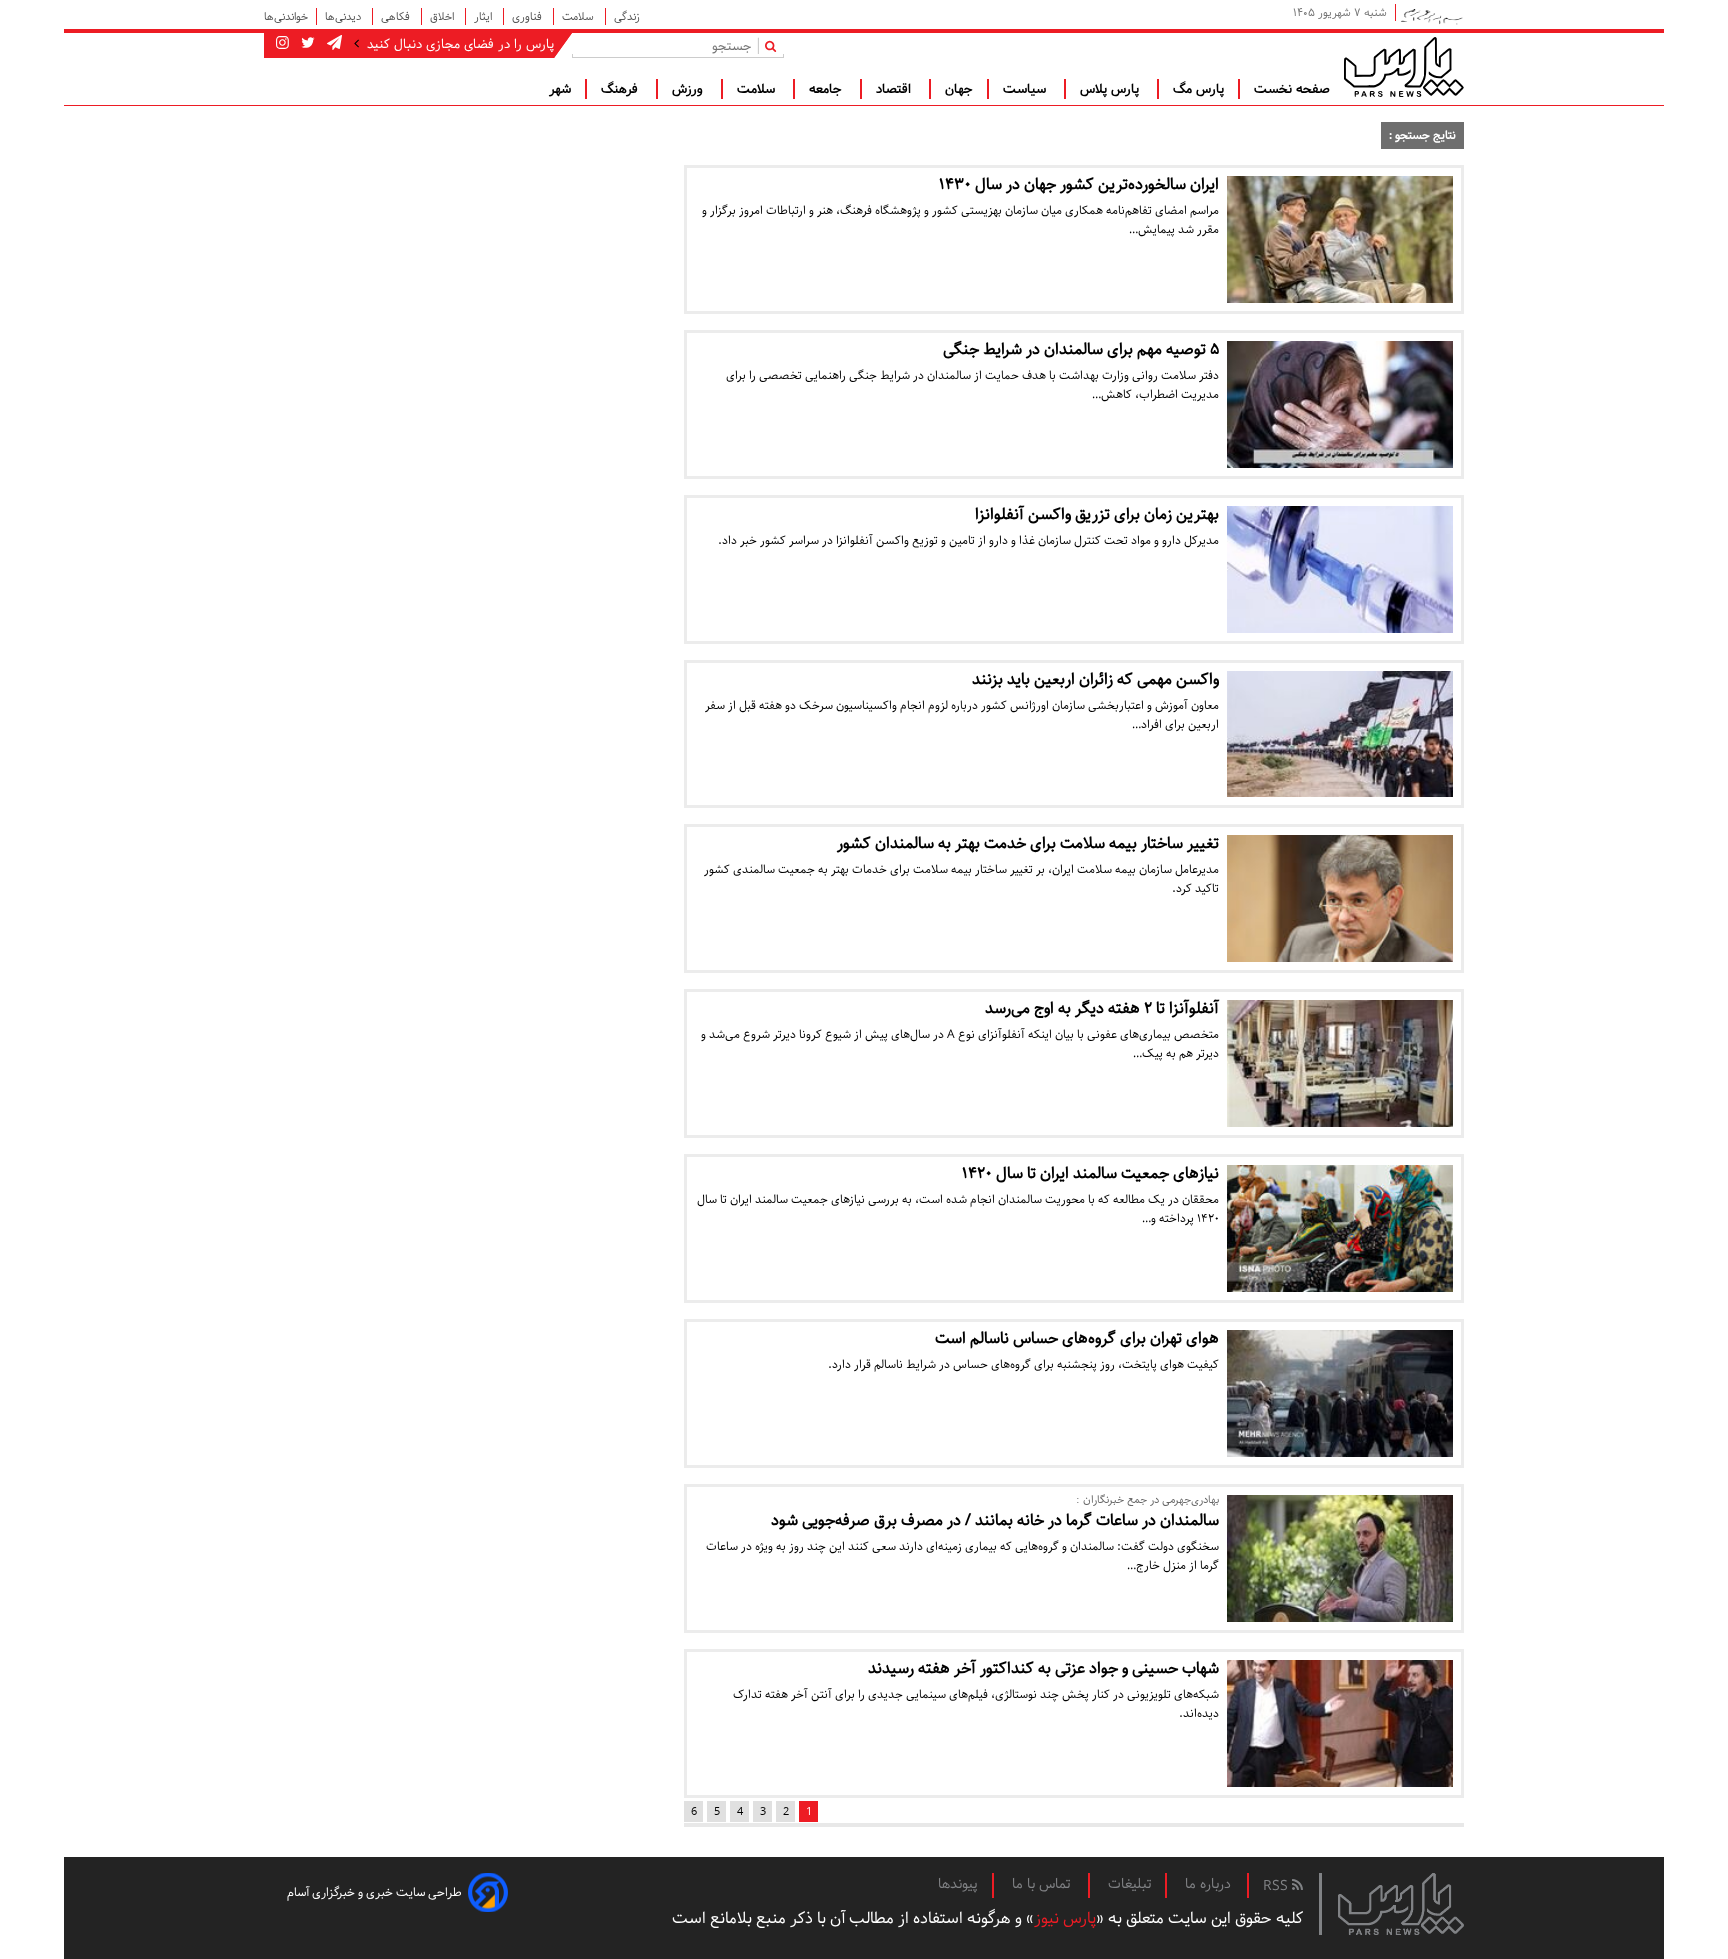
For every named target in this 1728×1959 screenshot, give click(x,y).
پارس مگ (1198, 89)
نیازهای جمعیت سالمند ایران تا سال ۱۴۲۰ (1090, 1173)
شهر (560, 89)
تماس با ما (1043, 1884)
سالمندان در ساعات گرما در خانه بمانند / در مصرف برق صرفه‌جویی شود (995, 1520)
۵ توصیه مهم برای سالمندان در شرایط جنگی (1081, 349)
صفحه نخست (1292, 89)
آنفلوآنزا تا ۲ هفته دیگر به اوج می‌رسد (1102, 1008)
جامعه (827, 89)
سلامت (579, 16)
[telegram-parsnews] (332, 44)
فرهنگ (621, 89)
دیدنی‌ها (344, 16)
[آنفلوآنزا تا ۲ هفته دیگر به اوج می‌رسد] (1340, 1063)
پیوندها (958, 1884)
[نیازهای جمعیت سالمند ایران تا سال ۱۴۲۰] (1340, 1228)
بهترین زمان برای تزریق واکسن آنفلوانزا (1097, 514)
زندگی (627, 16)
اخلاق (443, 16)
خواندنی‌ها (286, 16)
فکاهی (397, 16)
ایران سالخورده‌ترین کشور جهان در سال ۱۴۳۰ (1079, 184)
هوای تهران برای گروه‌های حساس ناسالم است (1077, 1338)
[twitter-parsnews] (306, 44)
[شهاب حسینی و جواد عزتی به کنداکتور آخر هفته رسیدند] (1340, 1723)
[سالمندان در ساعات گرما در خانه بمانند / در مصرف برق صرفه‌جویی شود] (1340, 1558)
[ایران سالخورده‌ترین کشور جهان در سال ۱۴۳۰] (1340, 239)
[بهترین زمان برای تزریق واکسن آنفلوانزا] (1340, 569)
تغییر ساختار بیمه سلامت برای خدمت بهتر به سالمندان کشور (1028, 843)
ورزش (689, 89)
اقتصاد (895, 89)
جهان (959, 89)
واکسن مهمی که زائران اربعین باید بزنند (1095, 679)
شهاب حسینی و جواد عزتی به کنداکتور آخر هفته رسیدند (1043, 1668)
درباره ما (1208, 1884)
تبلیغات (1129, 1884)
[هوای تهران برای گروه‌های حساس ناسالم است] (1340, 1393)
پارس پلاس (1111, 89)
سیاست (1026, 89)
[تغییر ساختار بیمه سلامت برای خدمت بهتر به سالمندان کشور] (1340, 898)
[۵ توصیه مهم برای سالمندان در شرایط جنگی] (1340, 404)
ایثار (484, 16)
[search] (774, 45)
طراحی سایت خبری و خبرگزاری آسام (374, 1892)
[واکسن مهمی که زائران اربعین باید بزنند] (1340, 734)
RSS (1277, 1886)
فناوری (528, 16)
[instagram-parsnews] (282, 44)
